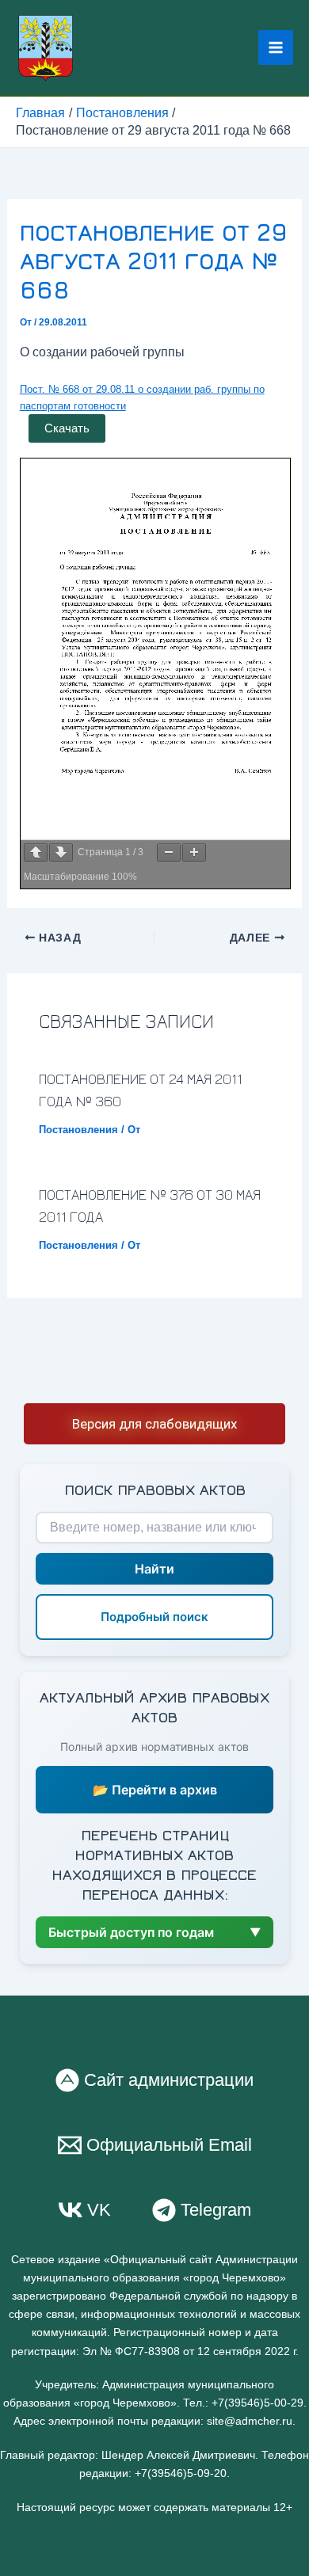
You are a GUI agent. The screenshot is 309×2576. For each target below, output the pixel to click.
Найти (154, 1569)
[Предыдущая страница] (36, 852)
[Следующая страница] (61, 852)
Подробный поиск (154, 1617)
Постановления (78, 1130)
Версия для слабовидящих (154, 1424)
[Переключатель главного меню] (276, 48)
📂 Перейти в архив (155, 1790)
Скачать (67, 428)
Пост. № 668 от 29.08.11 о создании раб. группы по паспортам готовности (142, 398)
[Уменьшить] (169, 852)
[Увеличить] (194, 852)
